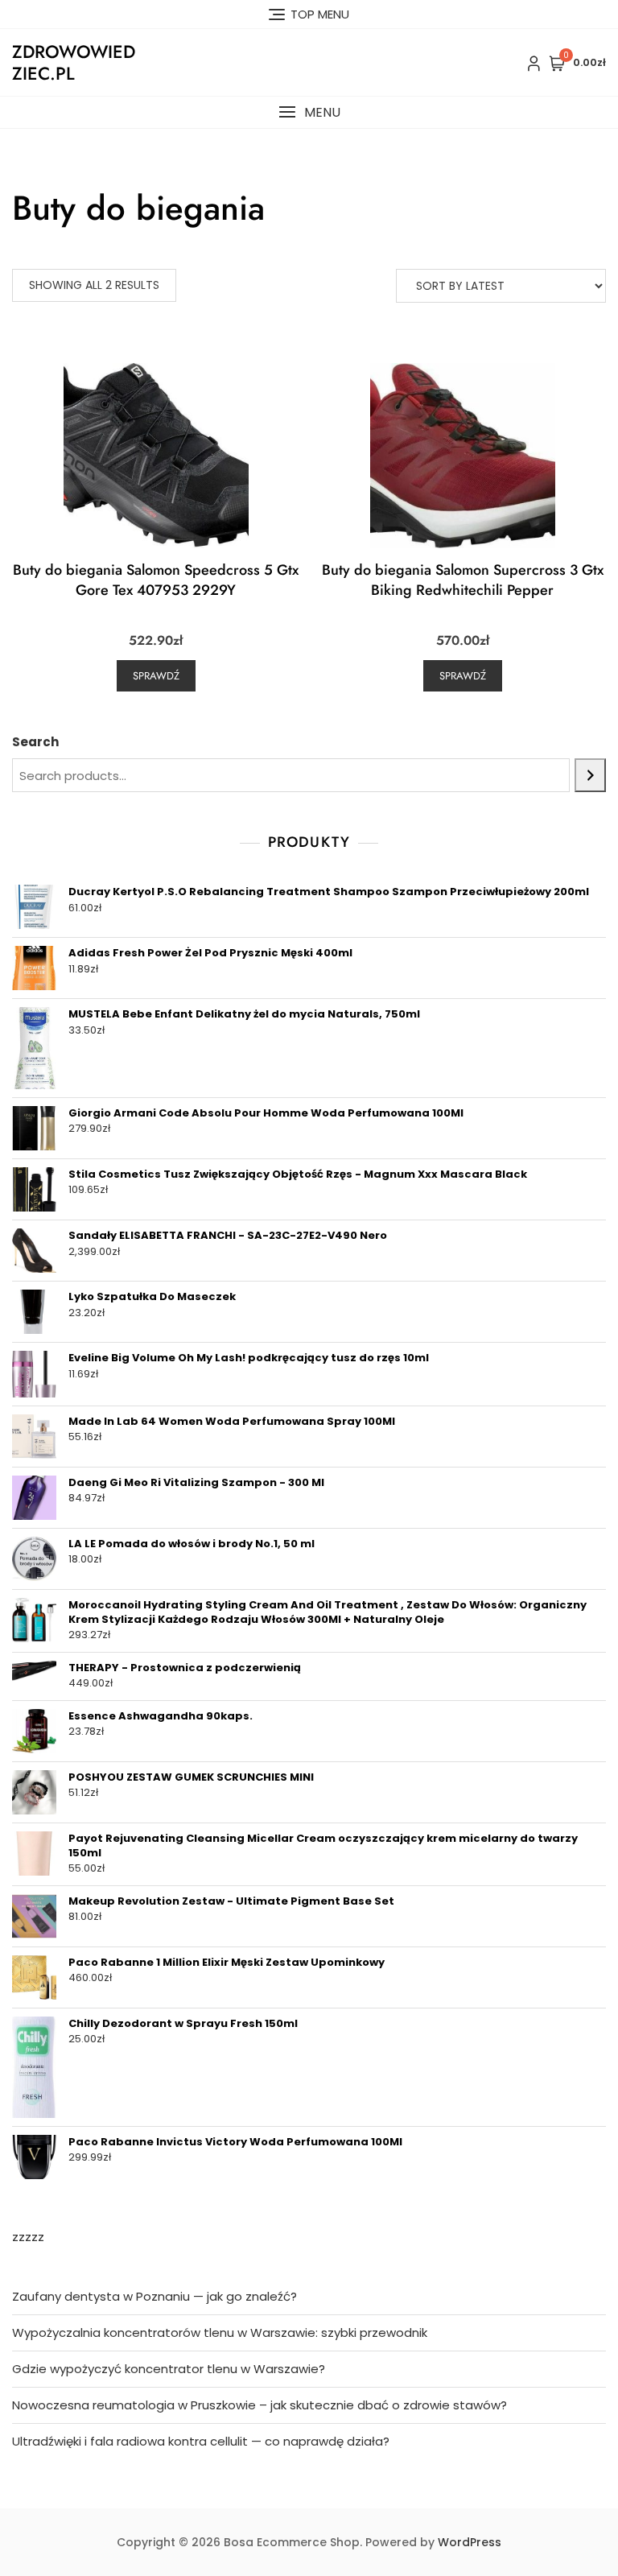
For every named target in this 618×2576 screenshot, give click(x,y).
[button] (309, 112)
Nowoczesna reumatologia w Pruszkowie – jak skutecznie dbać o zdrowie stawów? (260, 2405)
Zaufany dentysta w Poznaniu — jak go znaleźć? (154, 2296)
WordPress (470, 2542)
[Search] (590, 775)
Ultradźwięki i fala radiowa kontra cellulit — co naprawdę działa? (201, 2441)
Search (35, 742)
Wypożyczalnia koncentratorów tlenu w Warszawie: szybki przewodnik (220, 2332)
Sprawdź (156, 676)
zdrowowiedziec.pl (74, 62)
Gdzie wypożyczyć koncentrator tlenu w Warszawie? (169, 2369)
